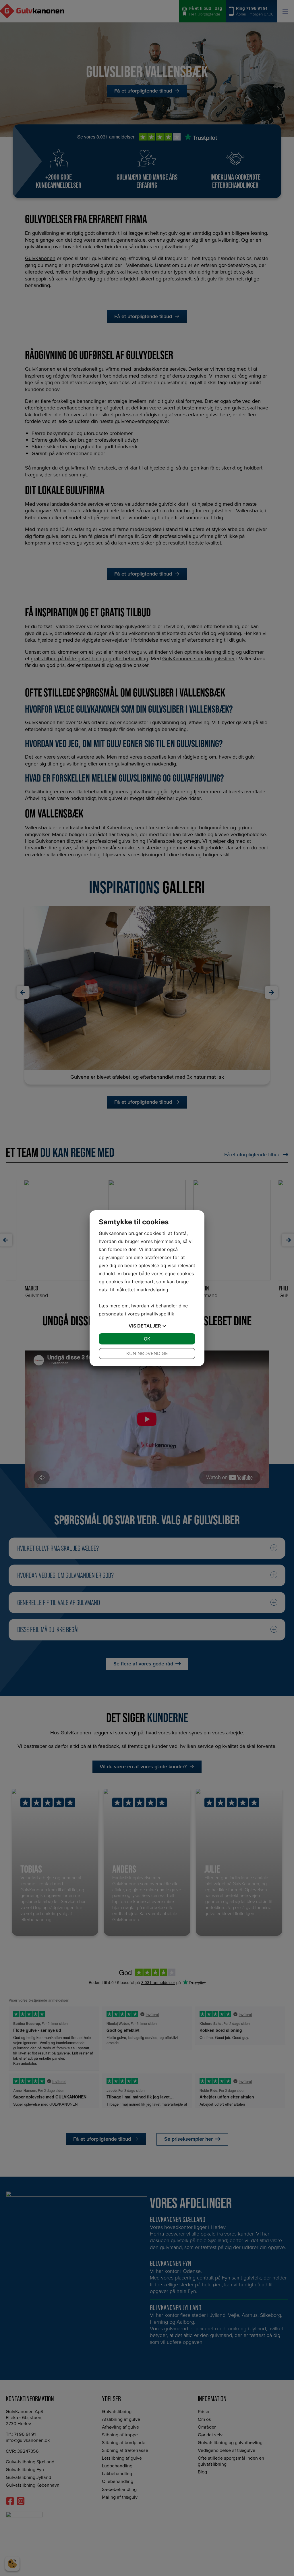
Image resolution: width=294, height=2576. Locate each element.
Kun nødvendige (147, 1353)
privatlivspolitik (158, 1314)
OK (147, 1339)
